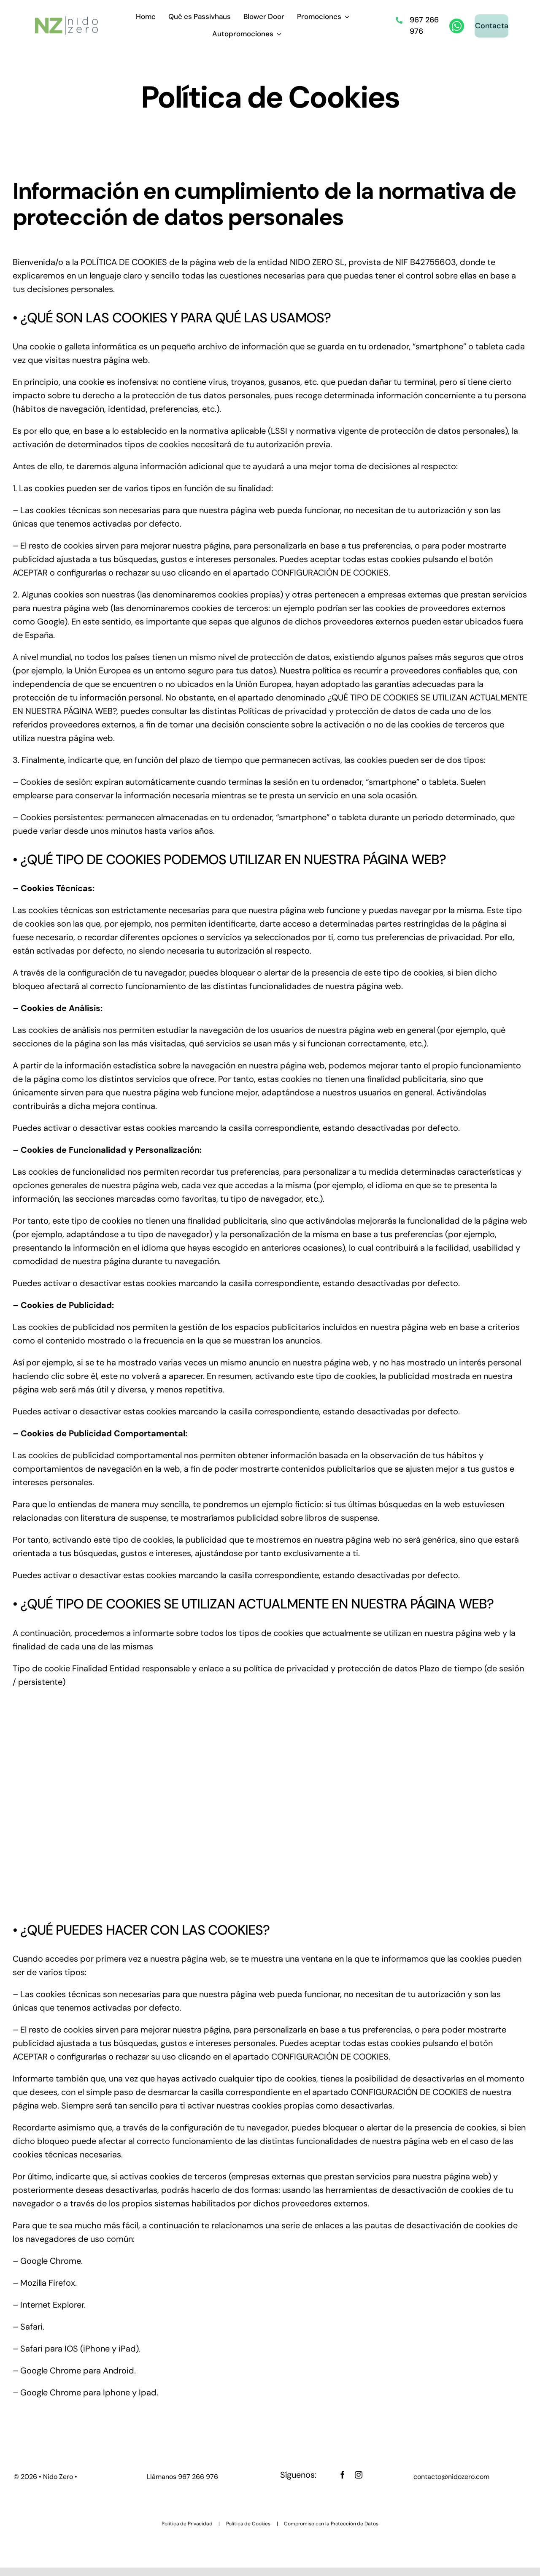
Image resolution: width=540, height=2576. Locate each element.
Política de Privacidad (187, 2524)
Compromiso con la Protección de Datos (331, 2524)
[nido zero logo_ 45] (66, 20)
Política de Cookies (248, 2524)
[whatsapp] (457, 23)
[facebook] (343, 2475)
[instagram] (359, 2475)
